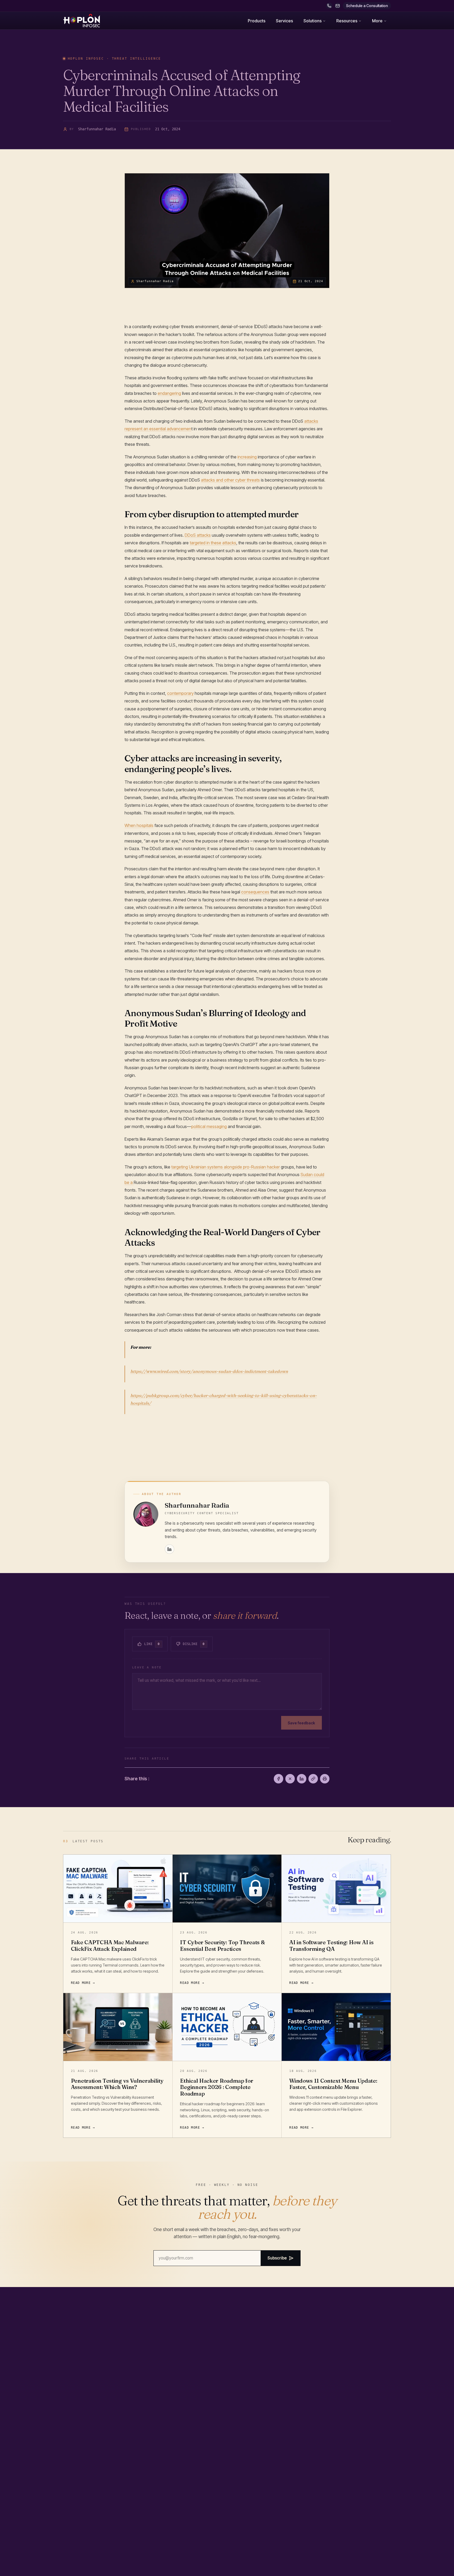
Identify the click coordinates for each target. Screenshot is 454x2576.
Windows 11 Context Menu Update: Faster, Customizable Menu (333, 2084)
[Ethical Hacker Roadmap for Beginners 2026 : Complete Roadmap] (227, 2027)
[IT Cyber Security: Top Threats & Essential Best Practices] (227, 1889)
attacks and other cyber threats (230, 480)
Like (152, 1644)
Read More (81, 1983)
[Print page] (325, 1779)
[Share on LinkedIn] (302, 1779)
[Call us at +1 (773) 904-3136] (329, 6)
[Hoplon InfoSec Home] (81, 21)
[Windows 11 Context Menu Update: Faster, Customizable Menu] (336, 2027)
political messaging (209, 1126)
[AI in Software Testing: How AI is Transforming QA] (336, 1889)
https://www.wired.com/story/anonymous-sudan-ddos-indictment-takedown (209, 1371)
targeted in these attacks (213, 543)
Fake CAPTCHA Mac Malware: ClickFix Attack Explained (110, 1946)
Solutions (313, 21)
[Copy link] (313, 1779)
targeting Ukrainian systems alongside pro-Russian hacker (226, 1167)
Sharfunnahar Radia (197, 1505)
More (377, 21)
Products (257, 21)
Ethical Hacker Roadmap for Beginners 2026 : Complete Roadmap (216, 2087)
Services (284, 21)
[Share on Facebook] (278, 1779)
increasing (247, 457)
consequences (255, 892)
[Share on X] (290, 1779)
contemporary (180, 693)
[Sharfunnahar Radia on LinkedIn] (169, 1549)
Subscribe (277, 2258)
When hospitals (139, 825)
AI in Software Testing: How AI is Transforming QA (331, 1946)
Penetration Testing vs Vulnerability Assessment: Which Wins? (117, 2084)
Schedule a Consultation (367, 6)
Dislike (194, 1644)
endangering (169, 393)
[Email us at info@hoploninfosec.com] (338, 6)
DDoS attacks (198, 535)
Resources (347, 21)
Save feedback (301, 1723)
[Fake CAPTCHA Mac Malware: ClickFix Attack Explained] (118, 1889)
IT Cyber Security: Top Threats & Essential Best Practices (222, 1946)
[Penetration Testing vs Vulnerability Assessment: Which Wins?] (118, 2027)
